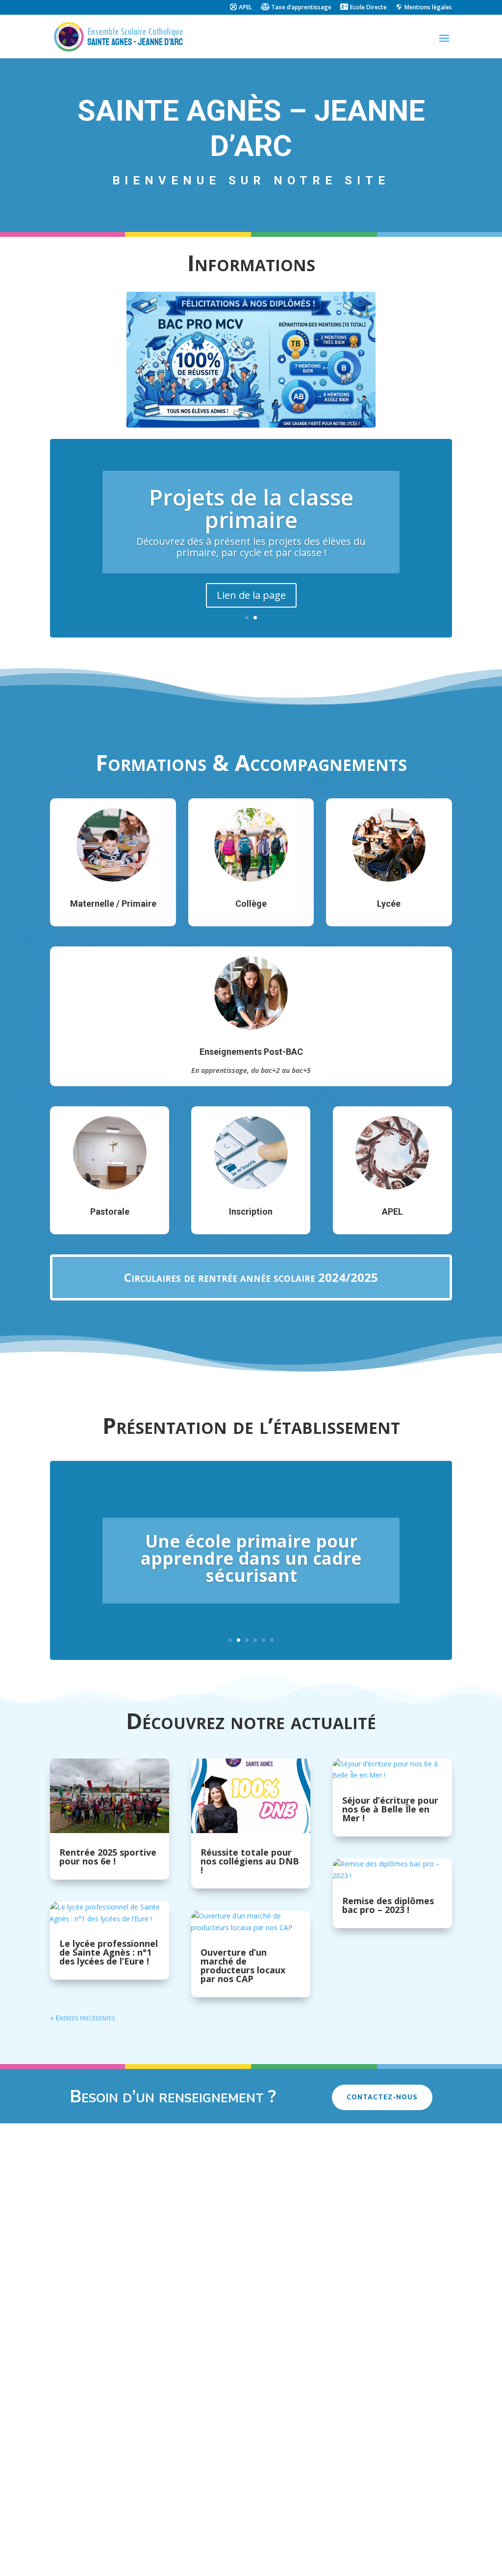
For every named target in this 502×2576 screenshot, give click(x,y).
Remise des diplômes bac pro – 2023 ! (388, 1905)
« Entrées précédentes (82, 2018)
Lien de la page (251, 595)
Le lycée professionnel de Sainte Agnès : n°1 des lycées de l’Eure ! (109, 1952)
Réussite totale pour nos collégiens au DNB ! (250, 1861)
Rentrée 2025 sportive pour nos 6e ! (108, 1857)
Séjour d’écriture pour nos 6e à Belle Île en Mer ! (390, 1809)
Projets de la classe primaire (251, 508)
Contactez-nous (382, 2097)
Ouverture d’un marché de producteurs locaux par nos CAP (243, 1965)
